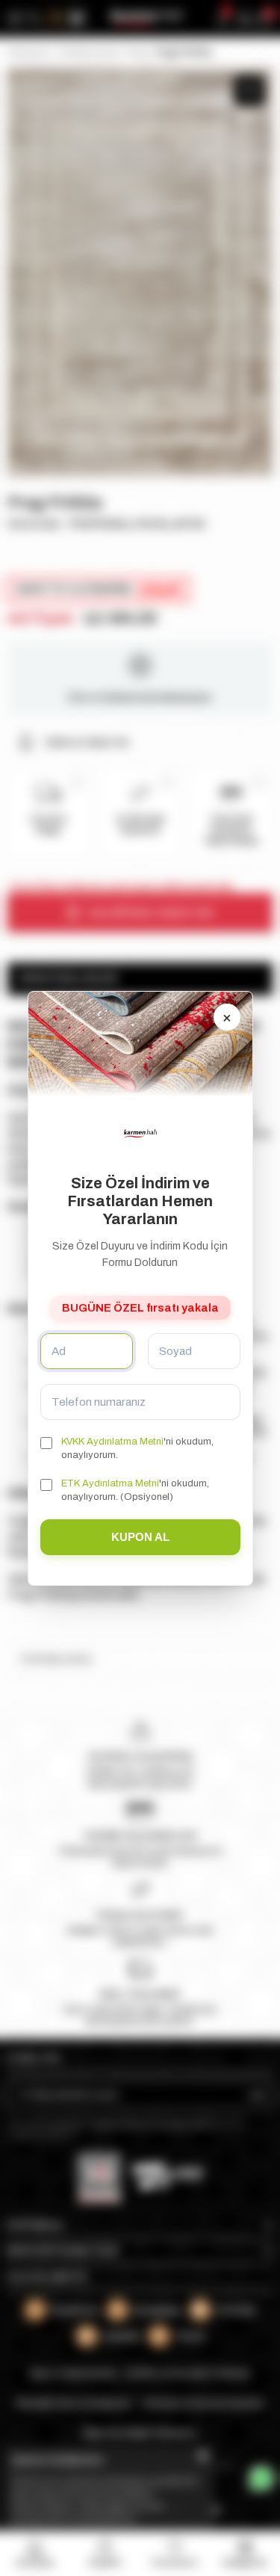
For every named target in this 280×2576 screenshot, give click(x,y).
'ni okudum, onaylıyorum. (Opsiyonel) (135, 1490)
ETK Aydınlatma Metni (110, 1483)
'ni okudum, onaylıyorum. (137, 1448)
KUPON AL (140, 1536)
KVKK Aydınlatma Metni (112, 1442)
